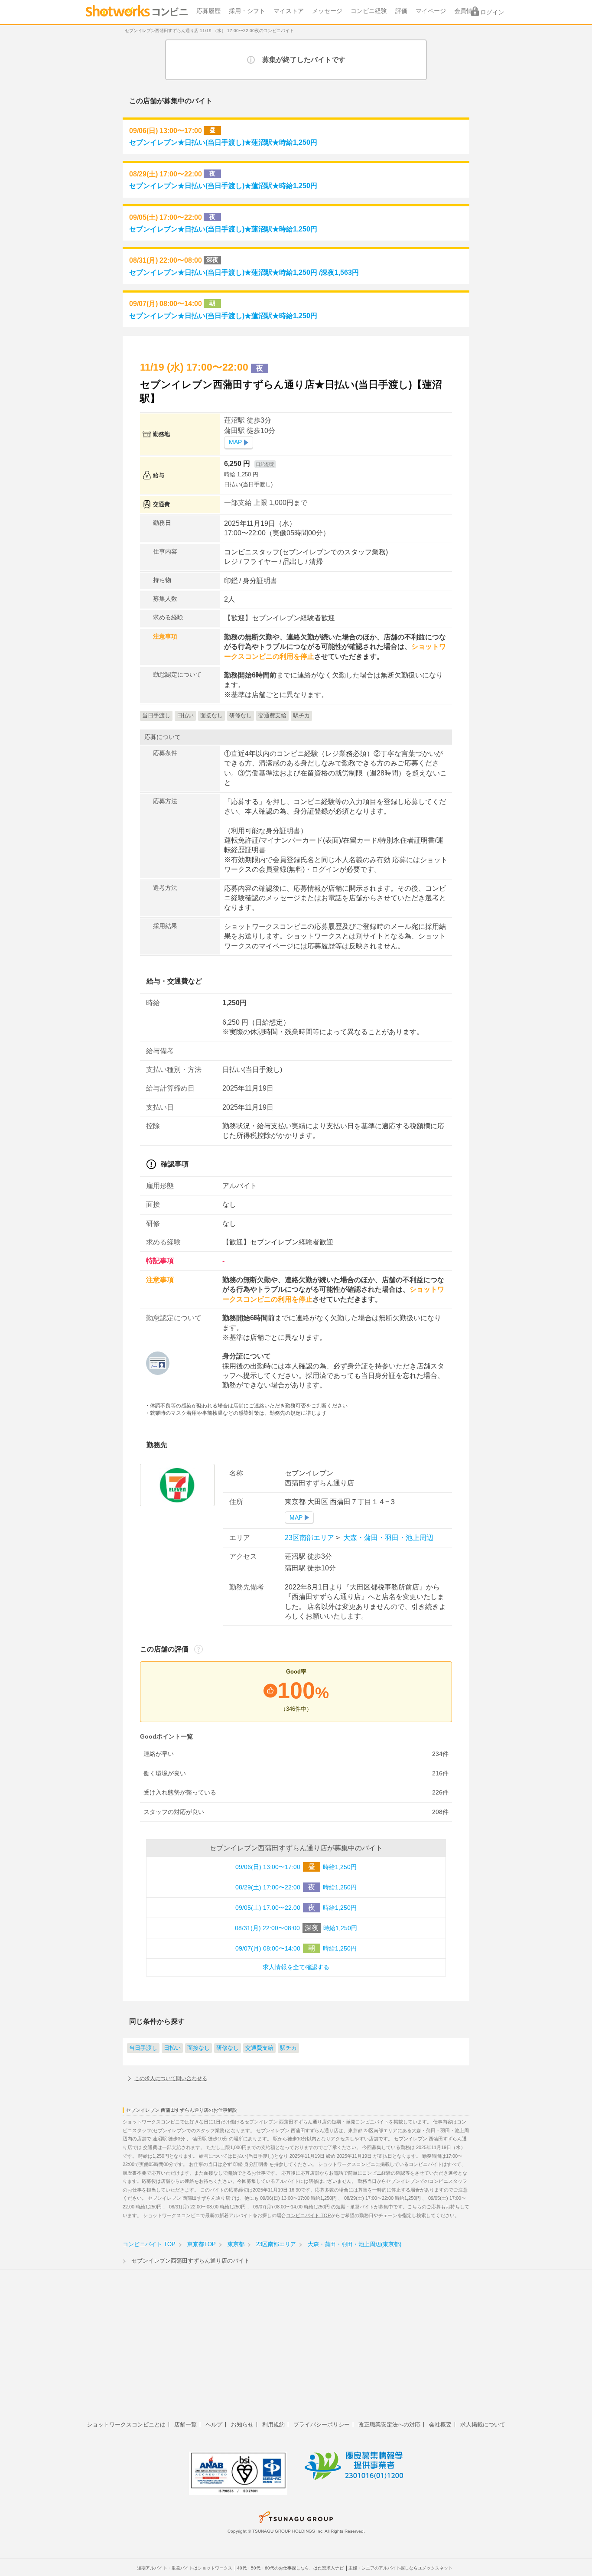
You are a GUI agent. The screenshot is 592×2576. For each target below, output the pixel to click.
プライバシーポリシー (322, 2425)
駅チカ (288, 2048)
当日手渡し (143, 2048)
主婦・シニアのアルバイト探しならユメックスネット (400, 2568)
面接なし (198, 2048)
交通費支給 (259, 2048)
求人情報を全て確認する (296, 1967)
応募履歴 (208, 11)
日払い (172, 2048)
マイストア (289, 11)
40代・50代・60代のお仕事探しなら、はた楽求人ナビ (290, 2568)
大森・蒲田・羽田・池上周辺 (387, 1538)
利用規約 (273, 2425)
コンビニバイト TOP (308, 2215)
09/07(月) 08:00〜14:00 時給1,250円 (296, 1948)
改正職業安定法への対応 (389, 2425)
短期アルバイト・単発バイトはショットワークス (185, 2568)
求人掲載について (483, 2425)
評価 (401, 11)
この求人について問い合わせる (171, 2078)
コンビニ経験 (369, 11)
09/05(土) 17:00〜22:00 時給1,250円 (296, 1907)
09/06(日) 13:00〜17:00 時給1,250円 (296, 1867)
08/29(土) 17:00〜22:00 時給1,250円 (296, 1887)
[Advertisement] (296, 2350)
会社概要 (440, 2425)
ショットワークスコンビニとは (126, 2425)
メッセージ (327, 11)
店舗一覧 (185, 2425)
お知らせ (242, 2425)
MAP (235, 442)
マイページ (431, 11)
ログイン (492, 12)
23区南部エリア (310, 1538)
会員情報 (466, 11)
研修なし (228, 2048)
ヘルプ (214, 2425)
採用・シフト (247, 11)
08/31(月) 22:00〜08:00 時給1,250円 (296, 1928)
